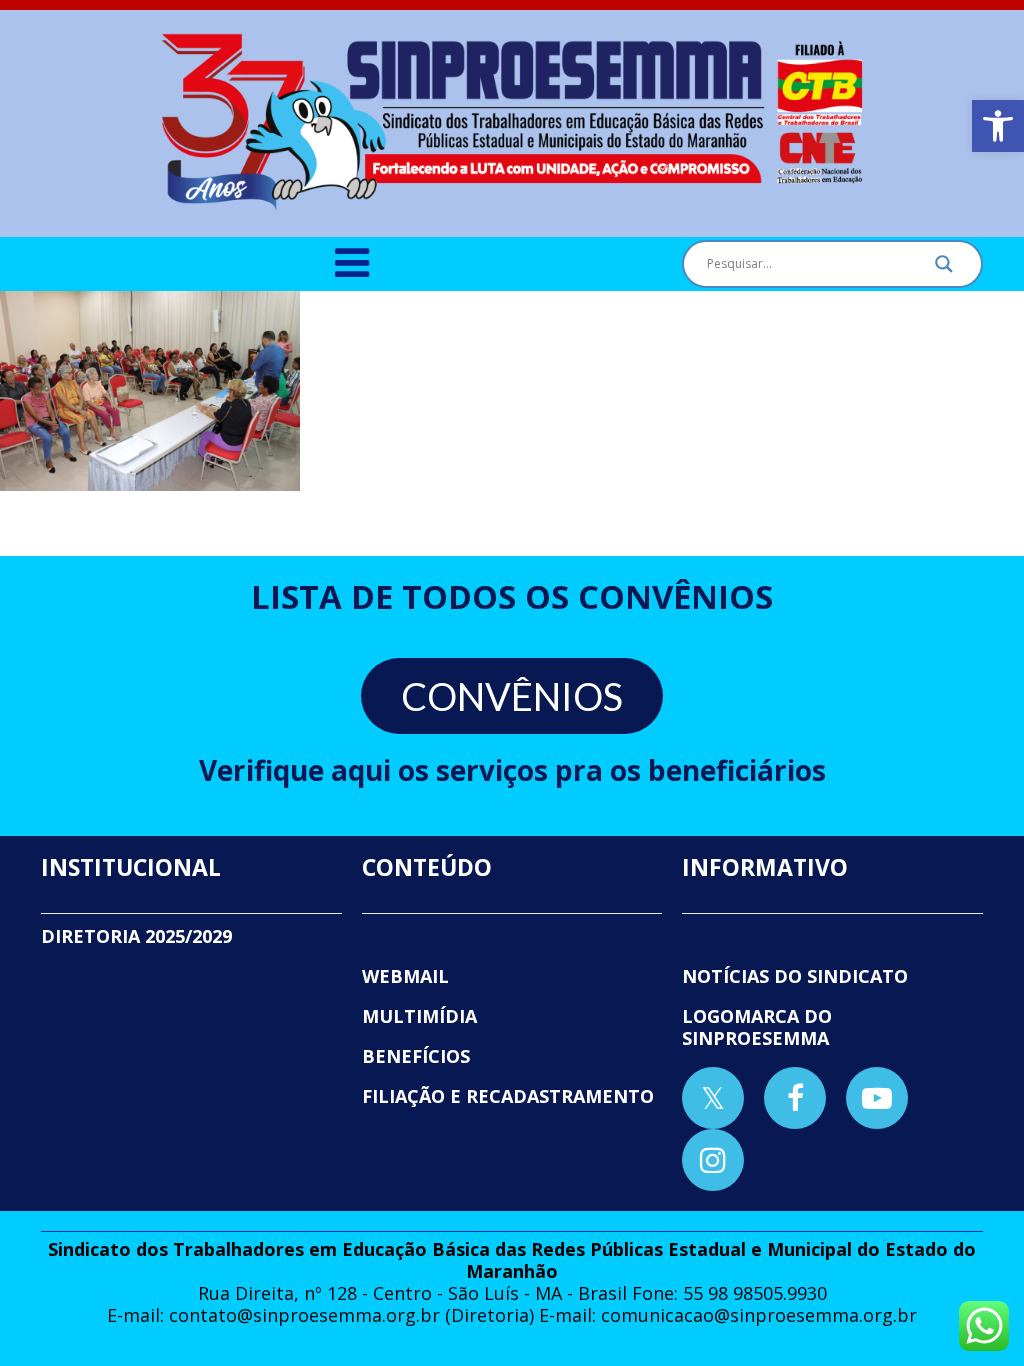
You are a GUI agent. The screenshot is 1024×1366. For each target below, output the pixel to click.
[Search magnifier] (944, 269)
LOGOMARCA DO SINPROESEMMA (757, 1027)
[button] (998, 126)
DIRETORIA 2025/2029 (136, 936)
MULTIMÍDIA (419, 1016)
